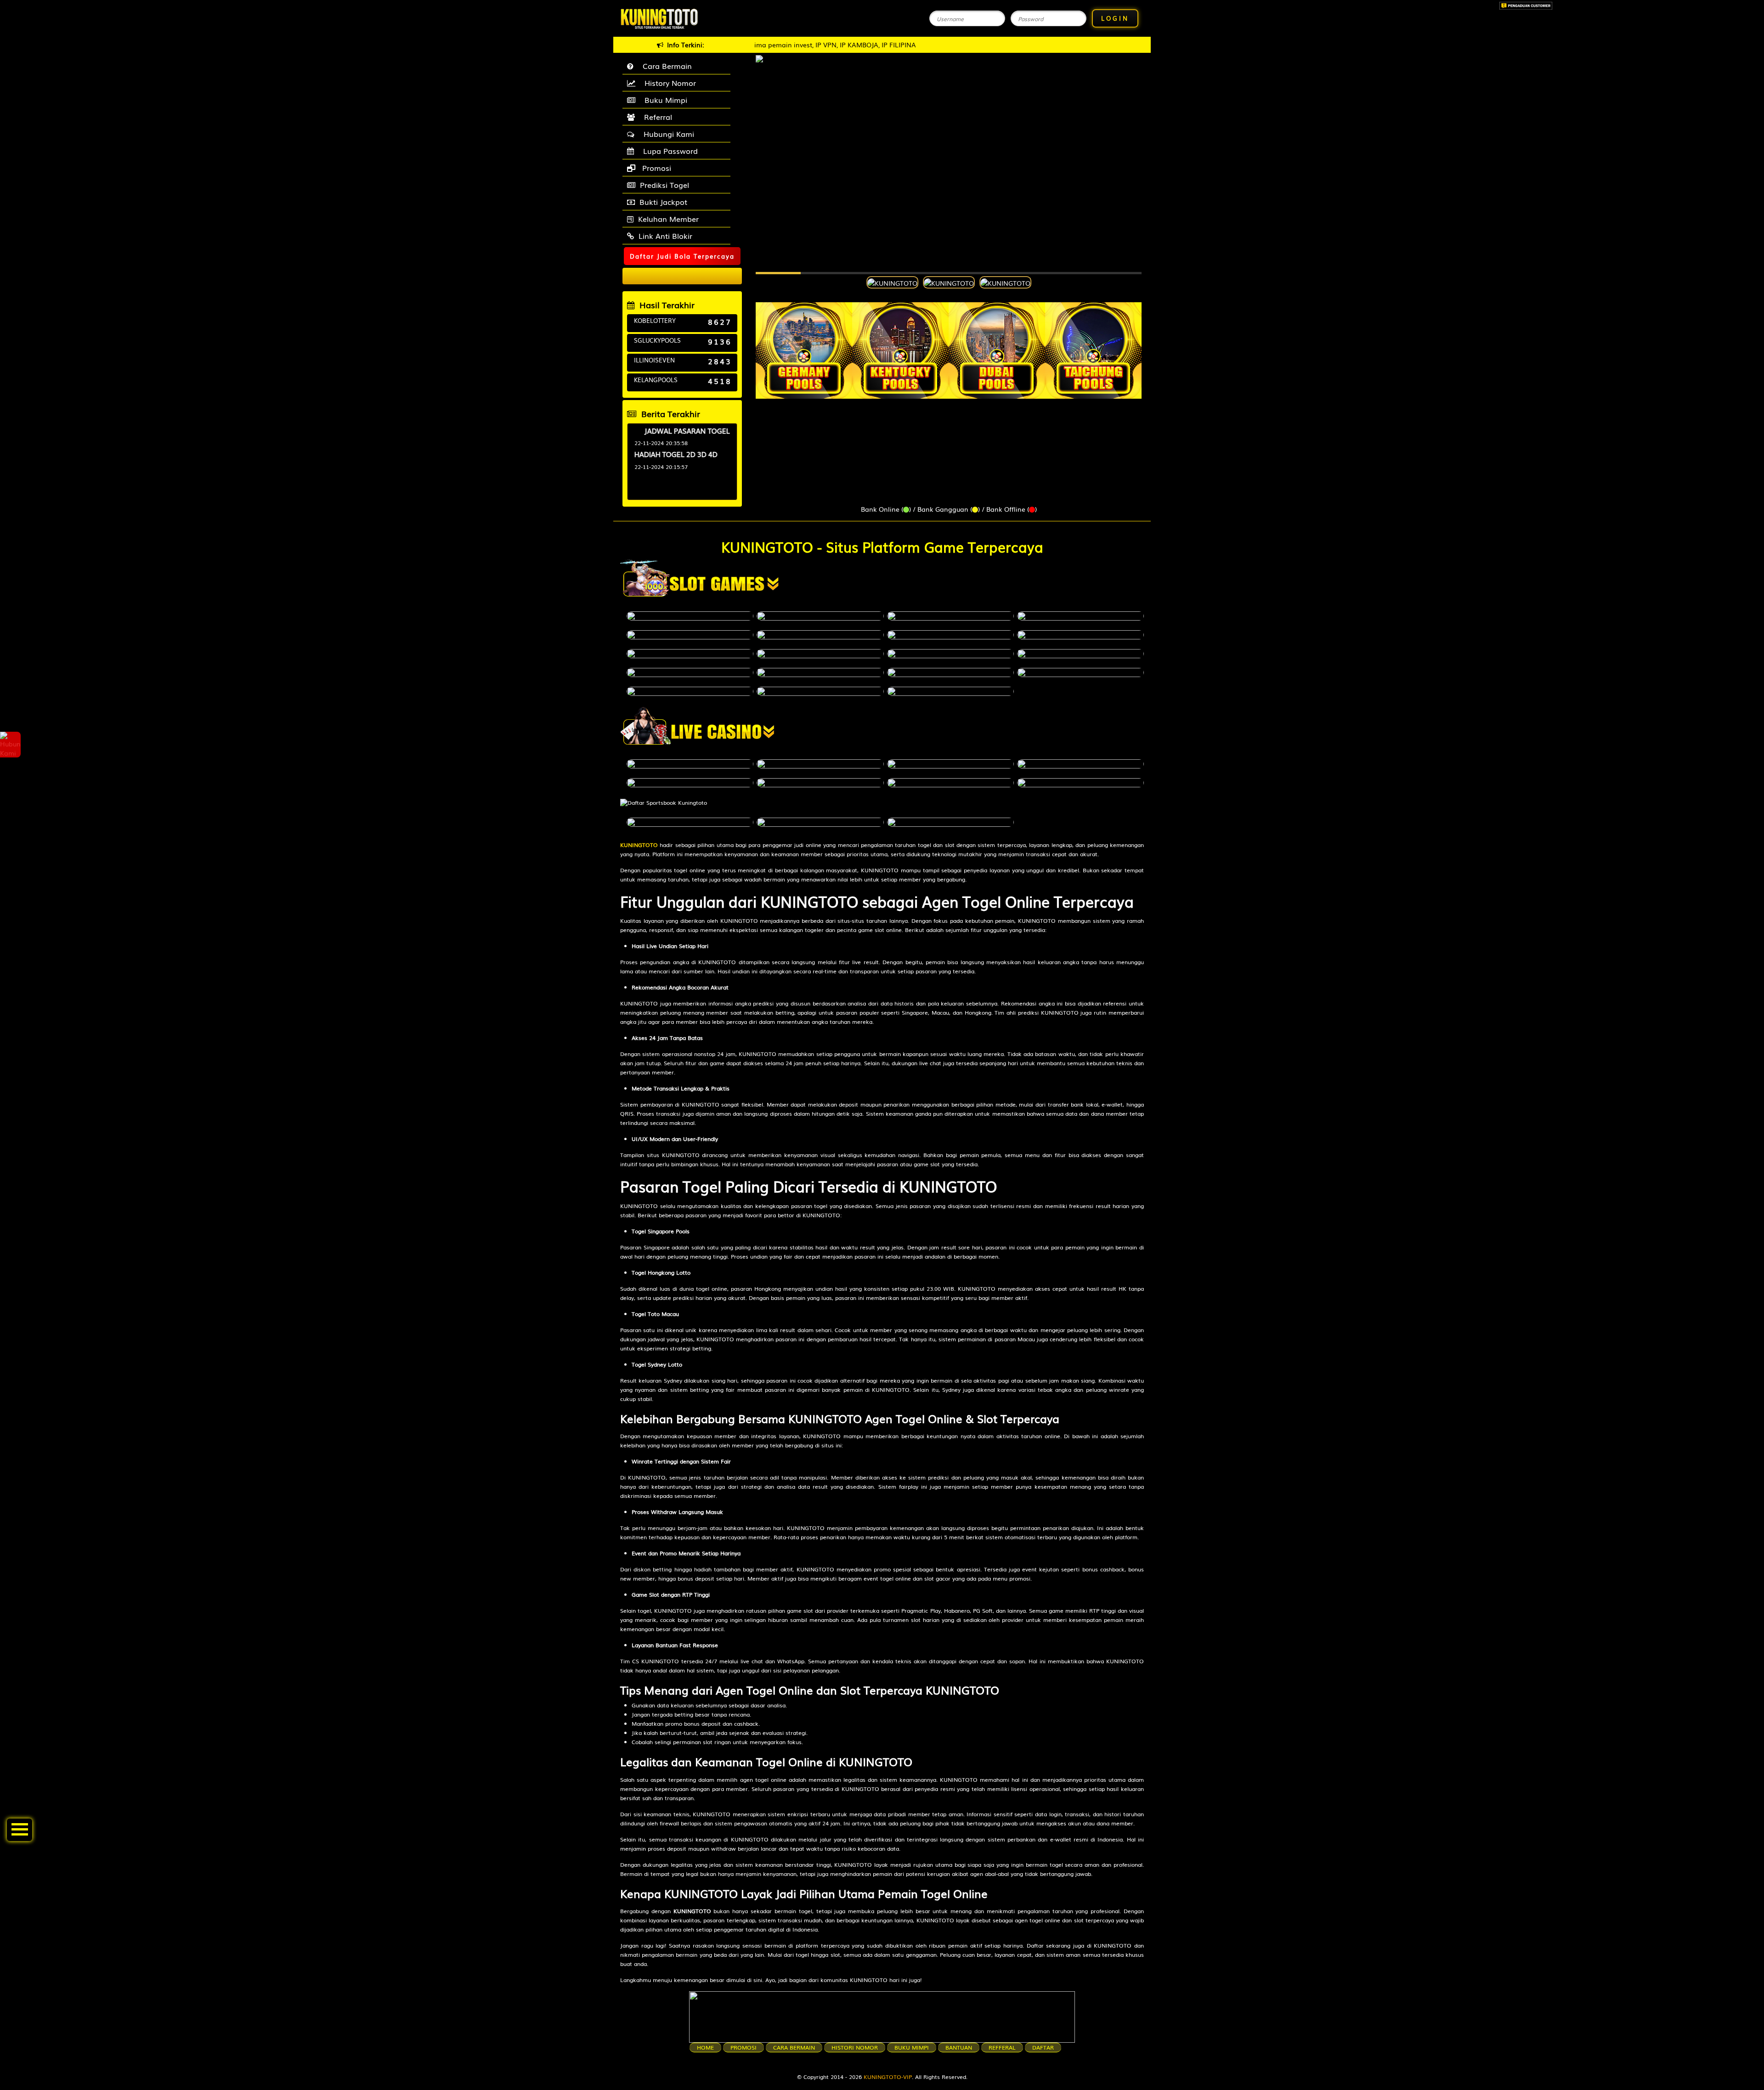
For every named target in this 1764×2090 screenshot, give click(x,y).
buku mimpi (912, 2047)
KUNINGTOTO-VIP (888, 2077)
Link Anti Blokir (665, 236)
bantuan (959, 2047)
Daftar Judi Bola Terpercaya (682, 256)
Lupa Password (668, 151)
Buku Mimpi (664, 100)
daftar (1043, 2047)
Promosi (656, 168)
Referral (656, 117)
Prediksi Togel (664, 185)
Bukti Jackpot (663, 202)
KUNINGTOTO (639, 845)
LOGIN (1115, 18)
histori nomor (855, 2047)
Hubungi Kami (667, 134)
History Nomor (668, 83)
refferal (1002, 2047)
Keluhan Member (668, 219)
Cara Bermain (665, 66)
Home (705, 2047)
